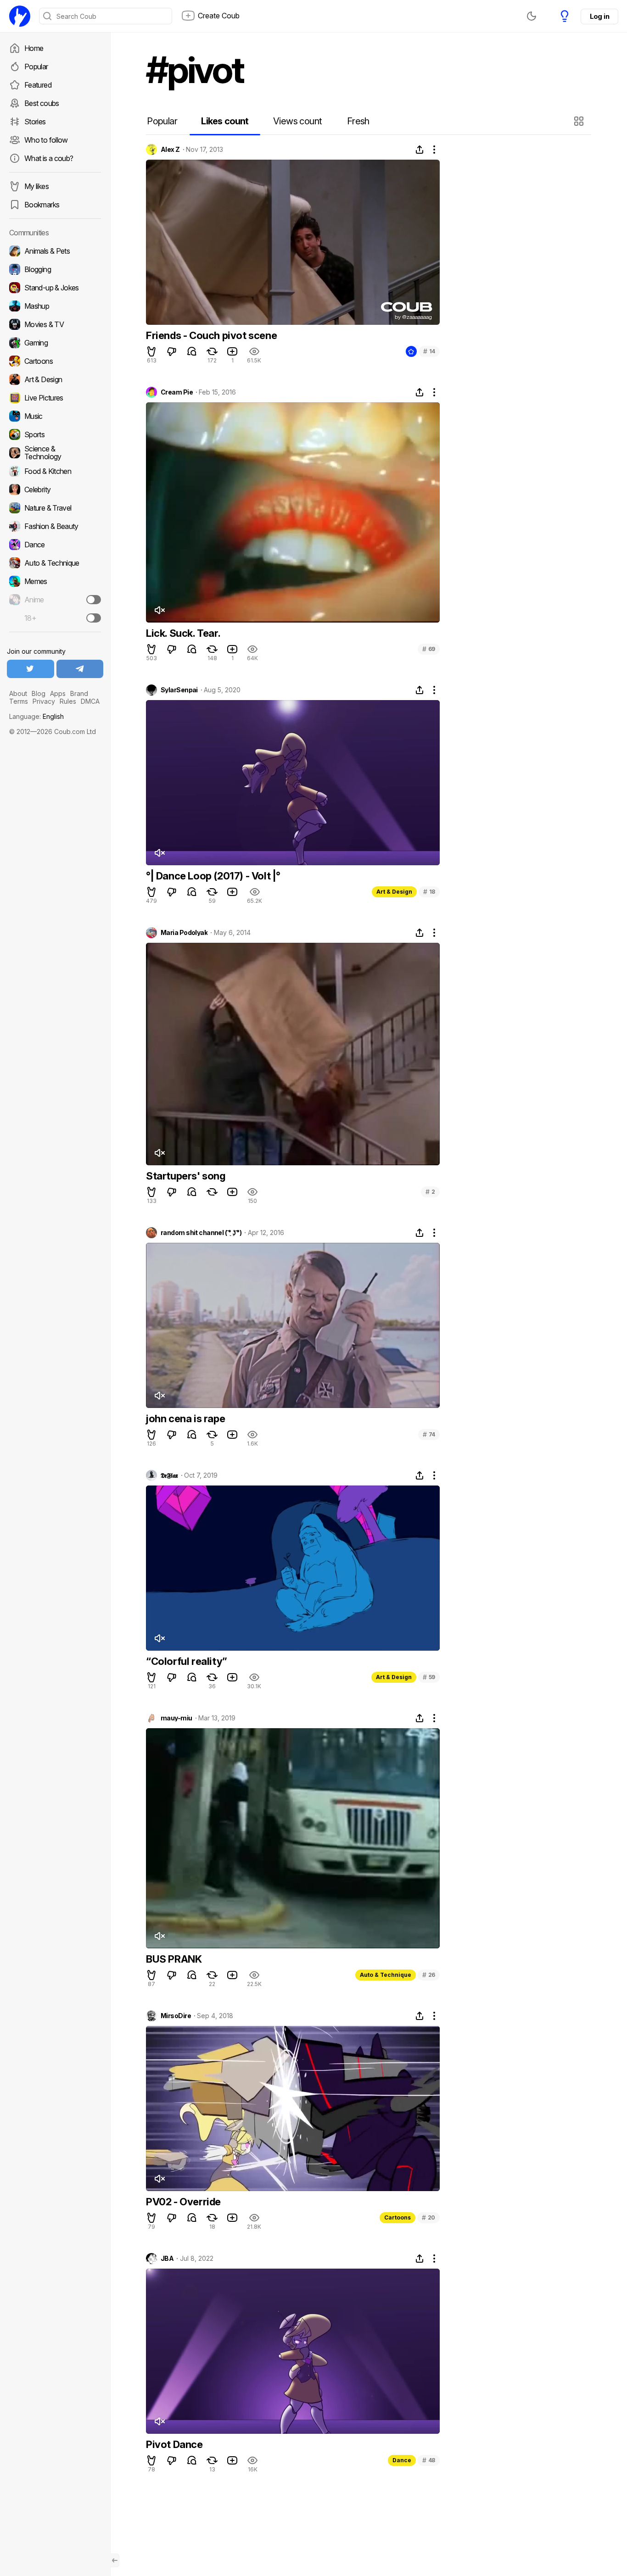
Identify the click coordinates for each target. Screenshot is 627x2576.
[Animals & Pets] (55, 251)
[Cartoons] (55, 361)
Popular (36, 67)
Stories (35, 122)
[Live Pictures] (55, 398)
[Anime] (55, 600)
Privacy (44, 701)
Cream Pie (177, 392)
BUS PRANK (174, 1959)
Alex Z (170, 150)
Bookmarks (42, 205)
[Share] (420, 150)
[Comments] (192, 351)
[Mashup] (55, 306)
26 (429, 1975)
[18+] (94, 618)
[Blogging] (55, 269)
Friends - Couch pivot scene (211, 335)
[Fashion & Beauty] (55, 526)
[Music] (55, 416)
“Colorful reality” (187, 1661)
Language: (36, 716)
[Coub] (20, 16)
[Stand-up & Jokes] (55, 288)
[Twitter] (31, 669)
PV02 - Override (183, 2202)
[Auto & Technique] (55, 563)
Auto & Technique (386, 1975)
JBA (167, 2259)
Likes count (225, 121)
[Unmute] (159, 610)
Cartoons (397, 2217)
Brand (79, 693)
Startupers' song (186, 1176)
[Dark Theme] (532, 16)
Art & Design (394, 892)
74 (429, 1434)
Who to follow (46, 140)
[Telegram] (80, 669)
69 (429, 649)
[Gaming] (55, 343)
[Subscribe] (94, 600)
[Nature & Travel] (55, 508)
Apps (58, 693)
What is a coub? (49, 158)
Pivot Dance (174, 2444)
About (18, 693)
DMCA (90, 701)
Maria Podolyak (184, 933)
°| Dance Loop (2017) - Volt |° (213, 876)
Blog (39, 693)
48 (429, 2460)
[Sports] (55, 434)
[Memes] (55, 581)
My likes (36, 186)
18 (429, 892)
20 (428, 2217)
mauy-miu (176, 1718)
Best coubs (42, 103)
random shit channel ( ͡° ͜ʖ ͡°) (201, 1233)
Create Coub (219, 16)
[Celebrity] (55, 490)
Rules (68, 701)
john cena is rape (185, 1419)
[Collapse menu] (115, 2560)
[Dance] (55, 545)
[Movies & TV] (55, 324)
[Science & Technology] (55, 453)
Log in (599, 16)
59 (429, 1677)
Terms (19, 701)
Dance (402, 2460)
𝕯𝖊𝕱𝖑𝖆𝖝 (169, 1475)
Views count (297, 121)
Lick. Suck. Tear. (183, 633)
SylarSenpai (179, 690)
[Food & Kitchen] (55, 471)
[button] (580, 121)
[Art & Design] (55, 379)
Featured (38, 85)
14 (429, 351)
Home (34, 48)
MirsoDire (176, 2016)
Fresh (358, 121)
